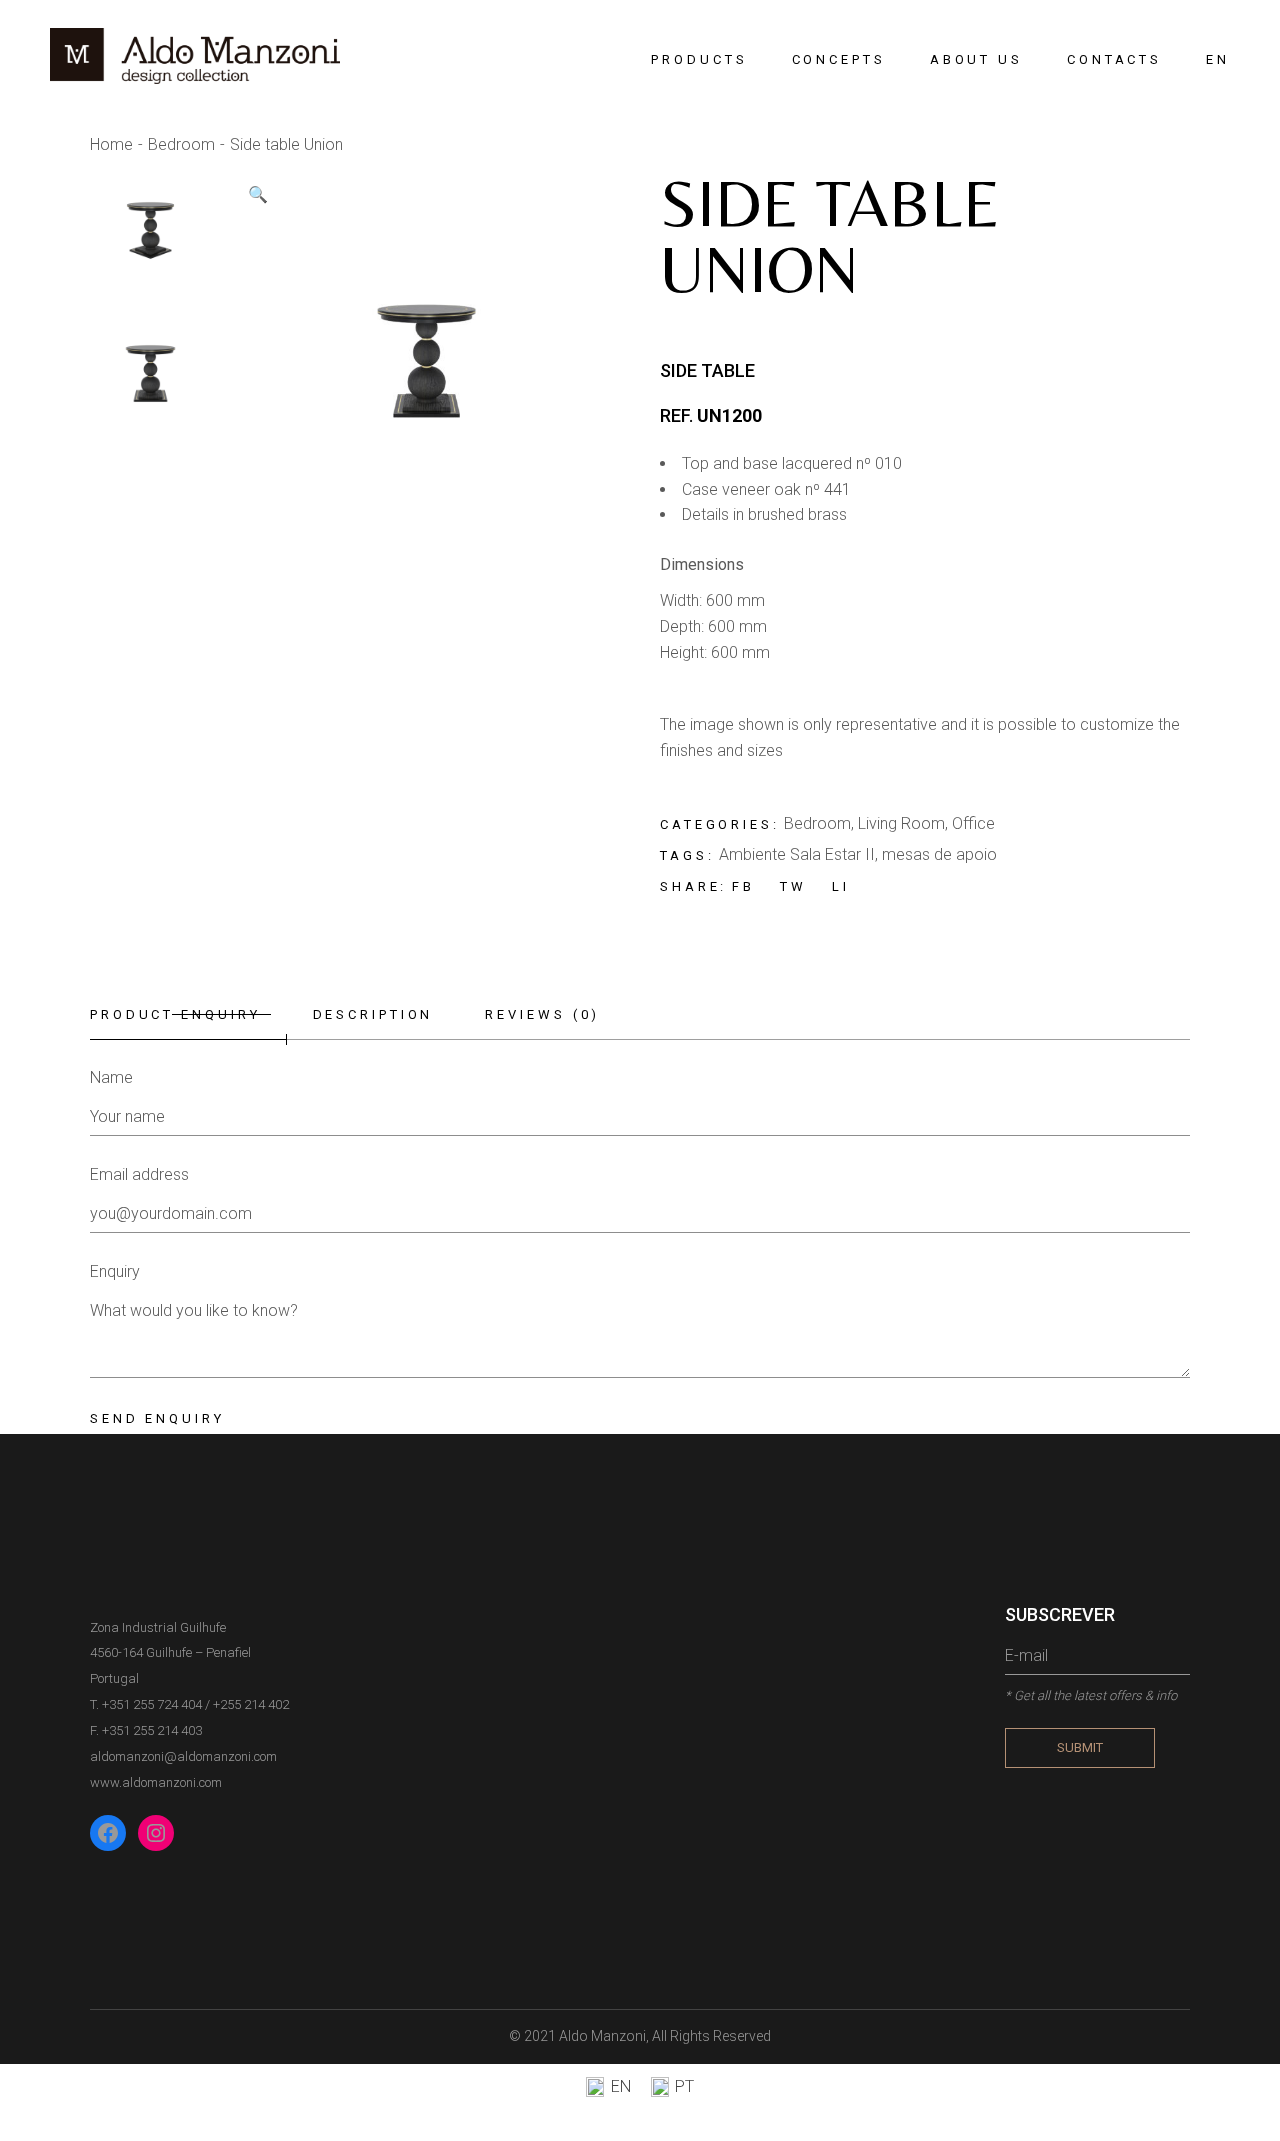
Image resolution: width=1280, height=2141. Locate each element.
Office (973, 823)
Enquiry (115, 1271)
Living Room (901, 823)
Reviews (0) (542, 1014)
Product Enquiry (175, 1014)
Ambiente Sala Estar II (797, 854)
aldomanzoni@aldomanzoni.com (183, 1756)
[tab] (188, 1015)
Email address (139, 1174)
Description (373, 1014)
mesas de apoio (939, 854)
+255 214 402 (251, 1704)
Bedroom (817, 823)
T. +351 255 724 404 (146, 1704)
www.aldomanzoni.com (156, 1782)
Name (111, 1077)
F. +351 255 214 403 (146, 1730)
